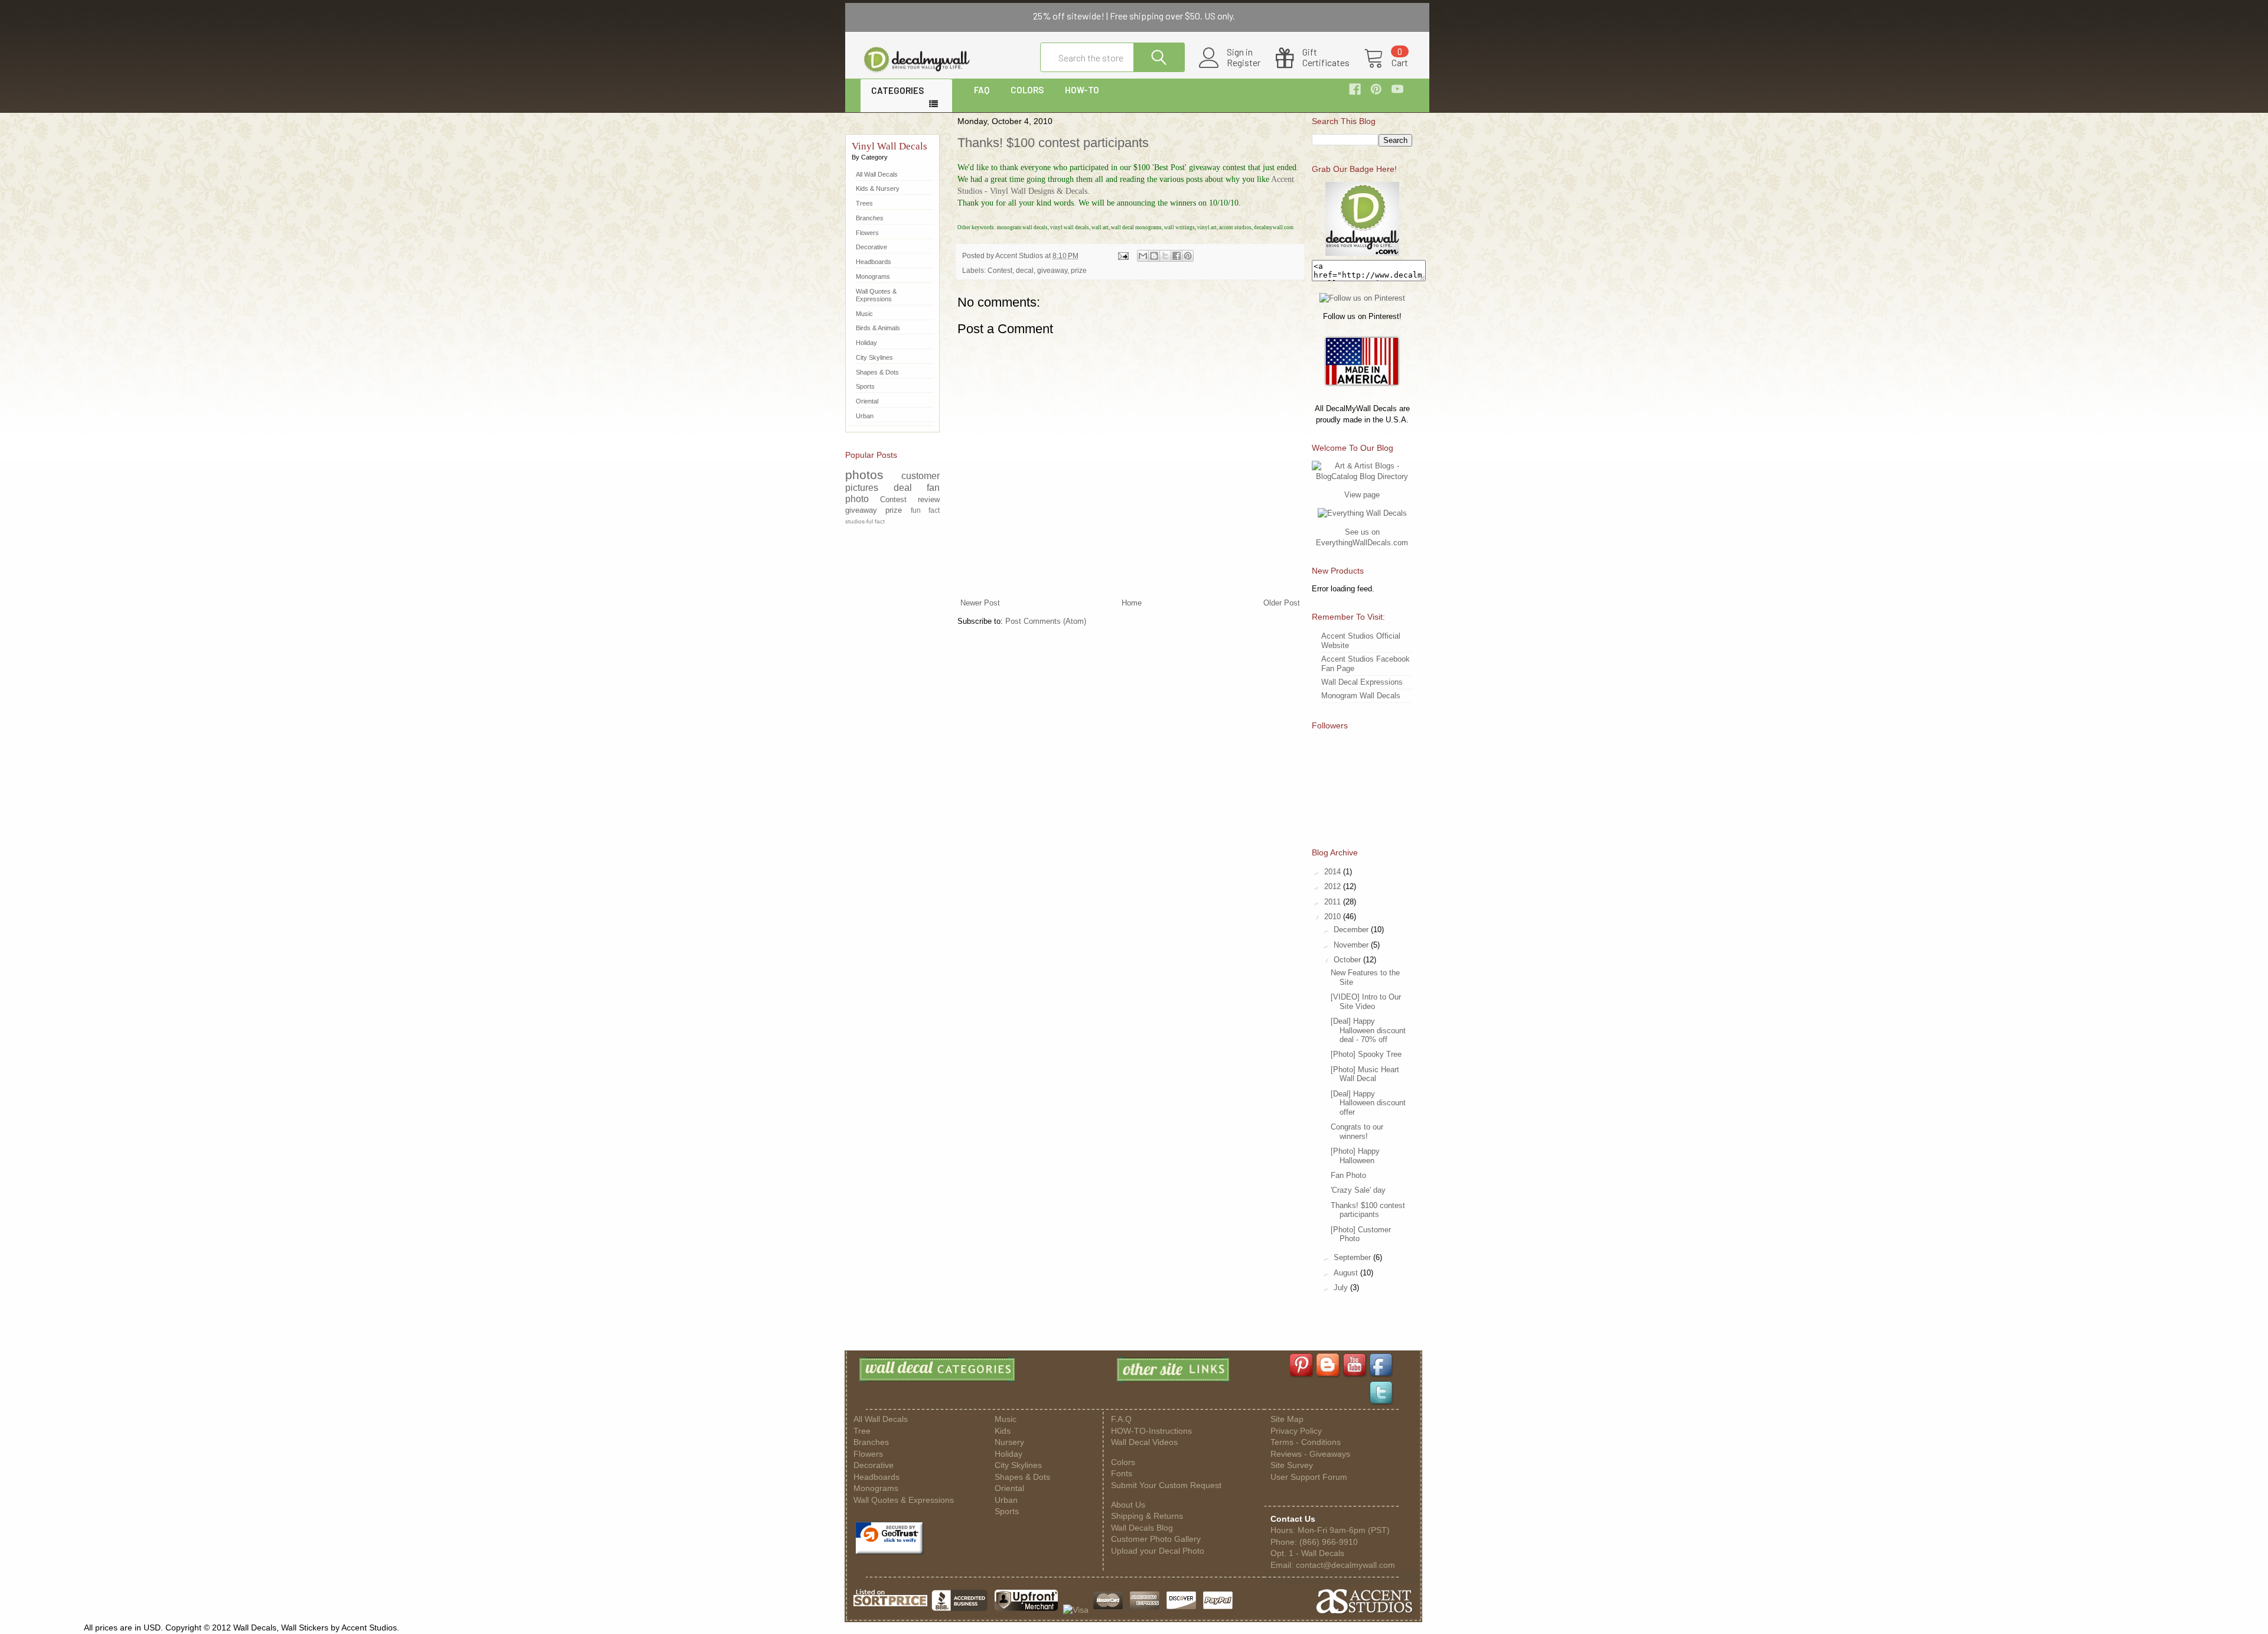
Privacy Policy (1296, 1431)
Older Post (1282, 603)
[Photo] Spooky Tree (1366, 1054)
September (1353, 1257)
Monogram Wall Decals (1361, 696)
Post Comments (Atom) (1046, 621)
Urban (865, 416)
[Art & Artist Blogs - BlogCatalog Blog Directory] (1362, 476)
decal (1025, 270)
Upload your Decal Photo (1158, 1551)
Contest (1000, 270)
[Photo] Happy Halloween (1355, 1156)
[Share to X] (1165, 256)
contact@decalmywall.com (1345, 1565)
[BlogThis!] (1154, 256)
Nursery (1009, 1442)
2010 (1334, 917)
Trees (864, 203)
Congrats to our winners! (1357, 1132)
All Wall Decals (877, 174)
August (1347, 1273)
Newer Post (980, 603)
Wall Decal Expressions (1362, 682)
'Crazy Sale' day (1358, 1190)
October (1348, 960)
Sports (865, 386)
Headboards (874, 262)
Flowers (867, 233)
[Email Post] (1122, 255)
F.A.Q (1121, 1419)
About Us (1128, 1505)
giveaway (1052, 270)
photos (864, 475)
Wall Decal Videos (1144, 1442)
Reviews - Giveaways (1310, 1454)
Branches (870, 218)
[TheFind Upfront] (1027, 1610)
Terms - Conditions (1306, 1442)
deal (903, 488)
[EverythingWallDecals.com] (1362, 513)
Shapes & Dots (877, 372)
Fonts (1122, 1474)
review (929, 499)
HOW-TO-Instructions (1151, 1431)
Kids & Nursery (878, 188)
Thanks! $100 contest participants (1053, 143)
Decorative (871, 247)
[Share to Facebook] (1177, 256)
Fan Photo (1348, 1175)
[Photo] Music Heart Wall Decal (1365, 1074)
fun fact (925, 510)
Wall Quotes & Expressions (876, 295)
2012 (1334, 886)
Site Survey (1292, 1465)
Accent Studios (1020, 255)
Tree (862, 1431)
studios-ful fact (865, 521)
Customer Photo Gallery (1156, 1539)
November (1352, 945)
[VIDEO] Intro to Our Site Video (1366, 1002)
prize (1079, 270)
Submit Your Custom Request (1166, 1485)
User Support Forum (1309, 1477)
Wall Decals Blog (1142, 1528)
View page (1362, 495)
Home (1132, 603)
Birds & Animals (878, 328)
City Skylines (874, 357)
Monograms (873, 276)
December (1352, 930)
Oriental (867, 401)
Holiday (866, 343)
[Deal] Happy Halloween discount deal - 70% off (1368, 1030)
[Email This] (1143, 256)
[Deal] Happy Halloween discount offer (1368, 1103)
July (1342, 1288)
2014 (1334, 872)
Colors (1123, 1462)
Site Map (1287, 1419)
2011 (1334, 902)
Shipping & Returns (1147, 1516)
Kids (1003, 1431)
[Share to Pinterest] (1188, 256)
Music (864, 314)
